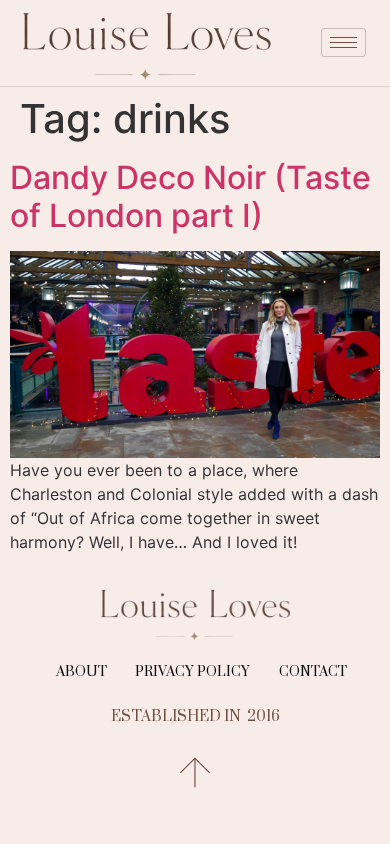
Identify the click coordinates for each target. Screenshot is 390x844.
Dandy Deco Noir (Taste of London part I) (190, 196)
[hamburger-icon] (343, 42)
